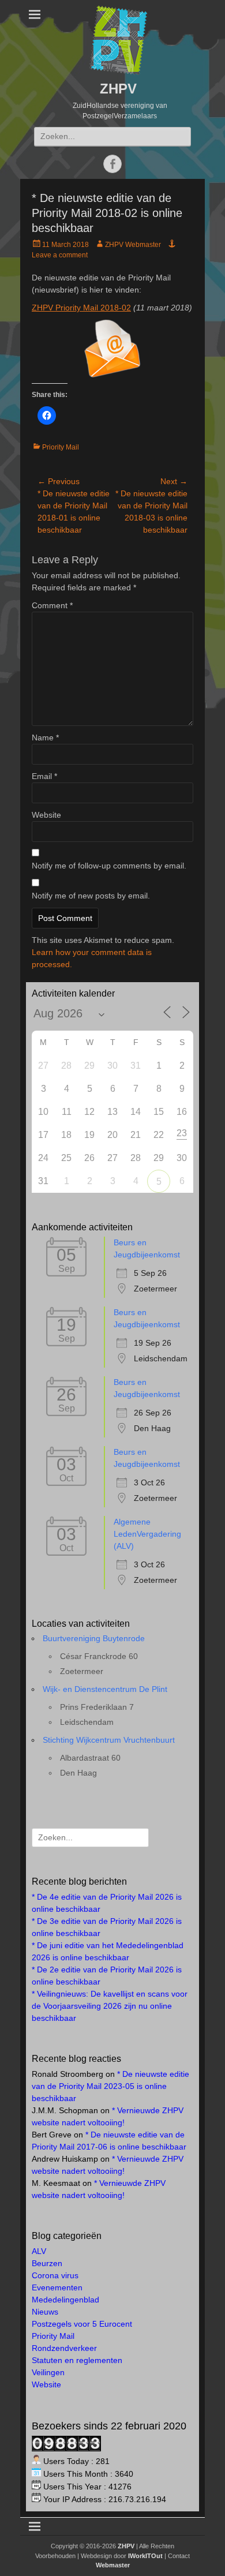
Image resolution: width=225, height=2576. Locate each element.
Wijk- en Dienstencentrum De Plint (105, 1689)
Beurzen (47, 2263)
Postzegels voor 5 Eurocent (82, 2324)
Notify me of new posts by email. (91, 896)
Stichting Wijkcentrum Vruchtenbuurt (109, 1740)
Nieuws (45, 2312)
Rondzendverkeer (64, 2348)
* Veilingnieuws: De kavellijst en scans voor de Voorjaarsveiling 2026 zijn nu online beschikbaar (110, 2006)
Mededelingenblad (65, 2300)
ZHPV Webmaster (133, 245)
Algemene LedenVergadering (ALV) (147, 1534)
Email (44, 776)
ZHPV (118, 89)
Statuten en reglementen (77, 2360)
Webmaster (113, 2565)
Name (45, 737)
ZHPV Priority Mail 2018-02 (81, 308)
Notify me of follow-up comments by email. (109, 866)
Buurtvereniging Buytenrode (94, 1638)
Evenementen (57, 2287)
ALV (39, 2251)
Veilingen (48, 2372)
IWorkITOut (145, 2556)
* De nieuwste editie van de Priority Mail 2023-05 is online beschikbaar (110, 2086)
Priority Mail (61, 447)
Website (46, 815)
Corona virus (55, 2275)
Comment (52, 605)
